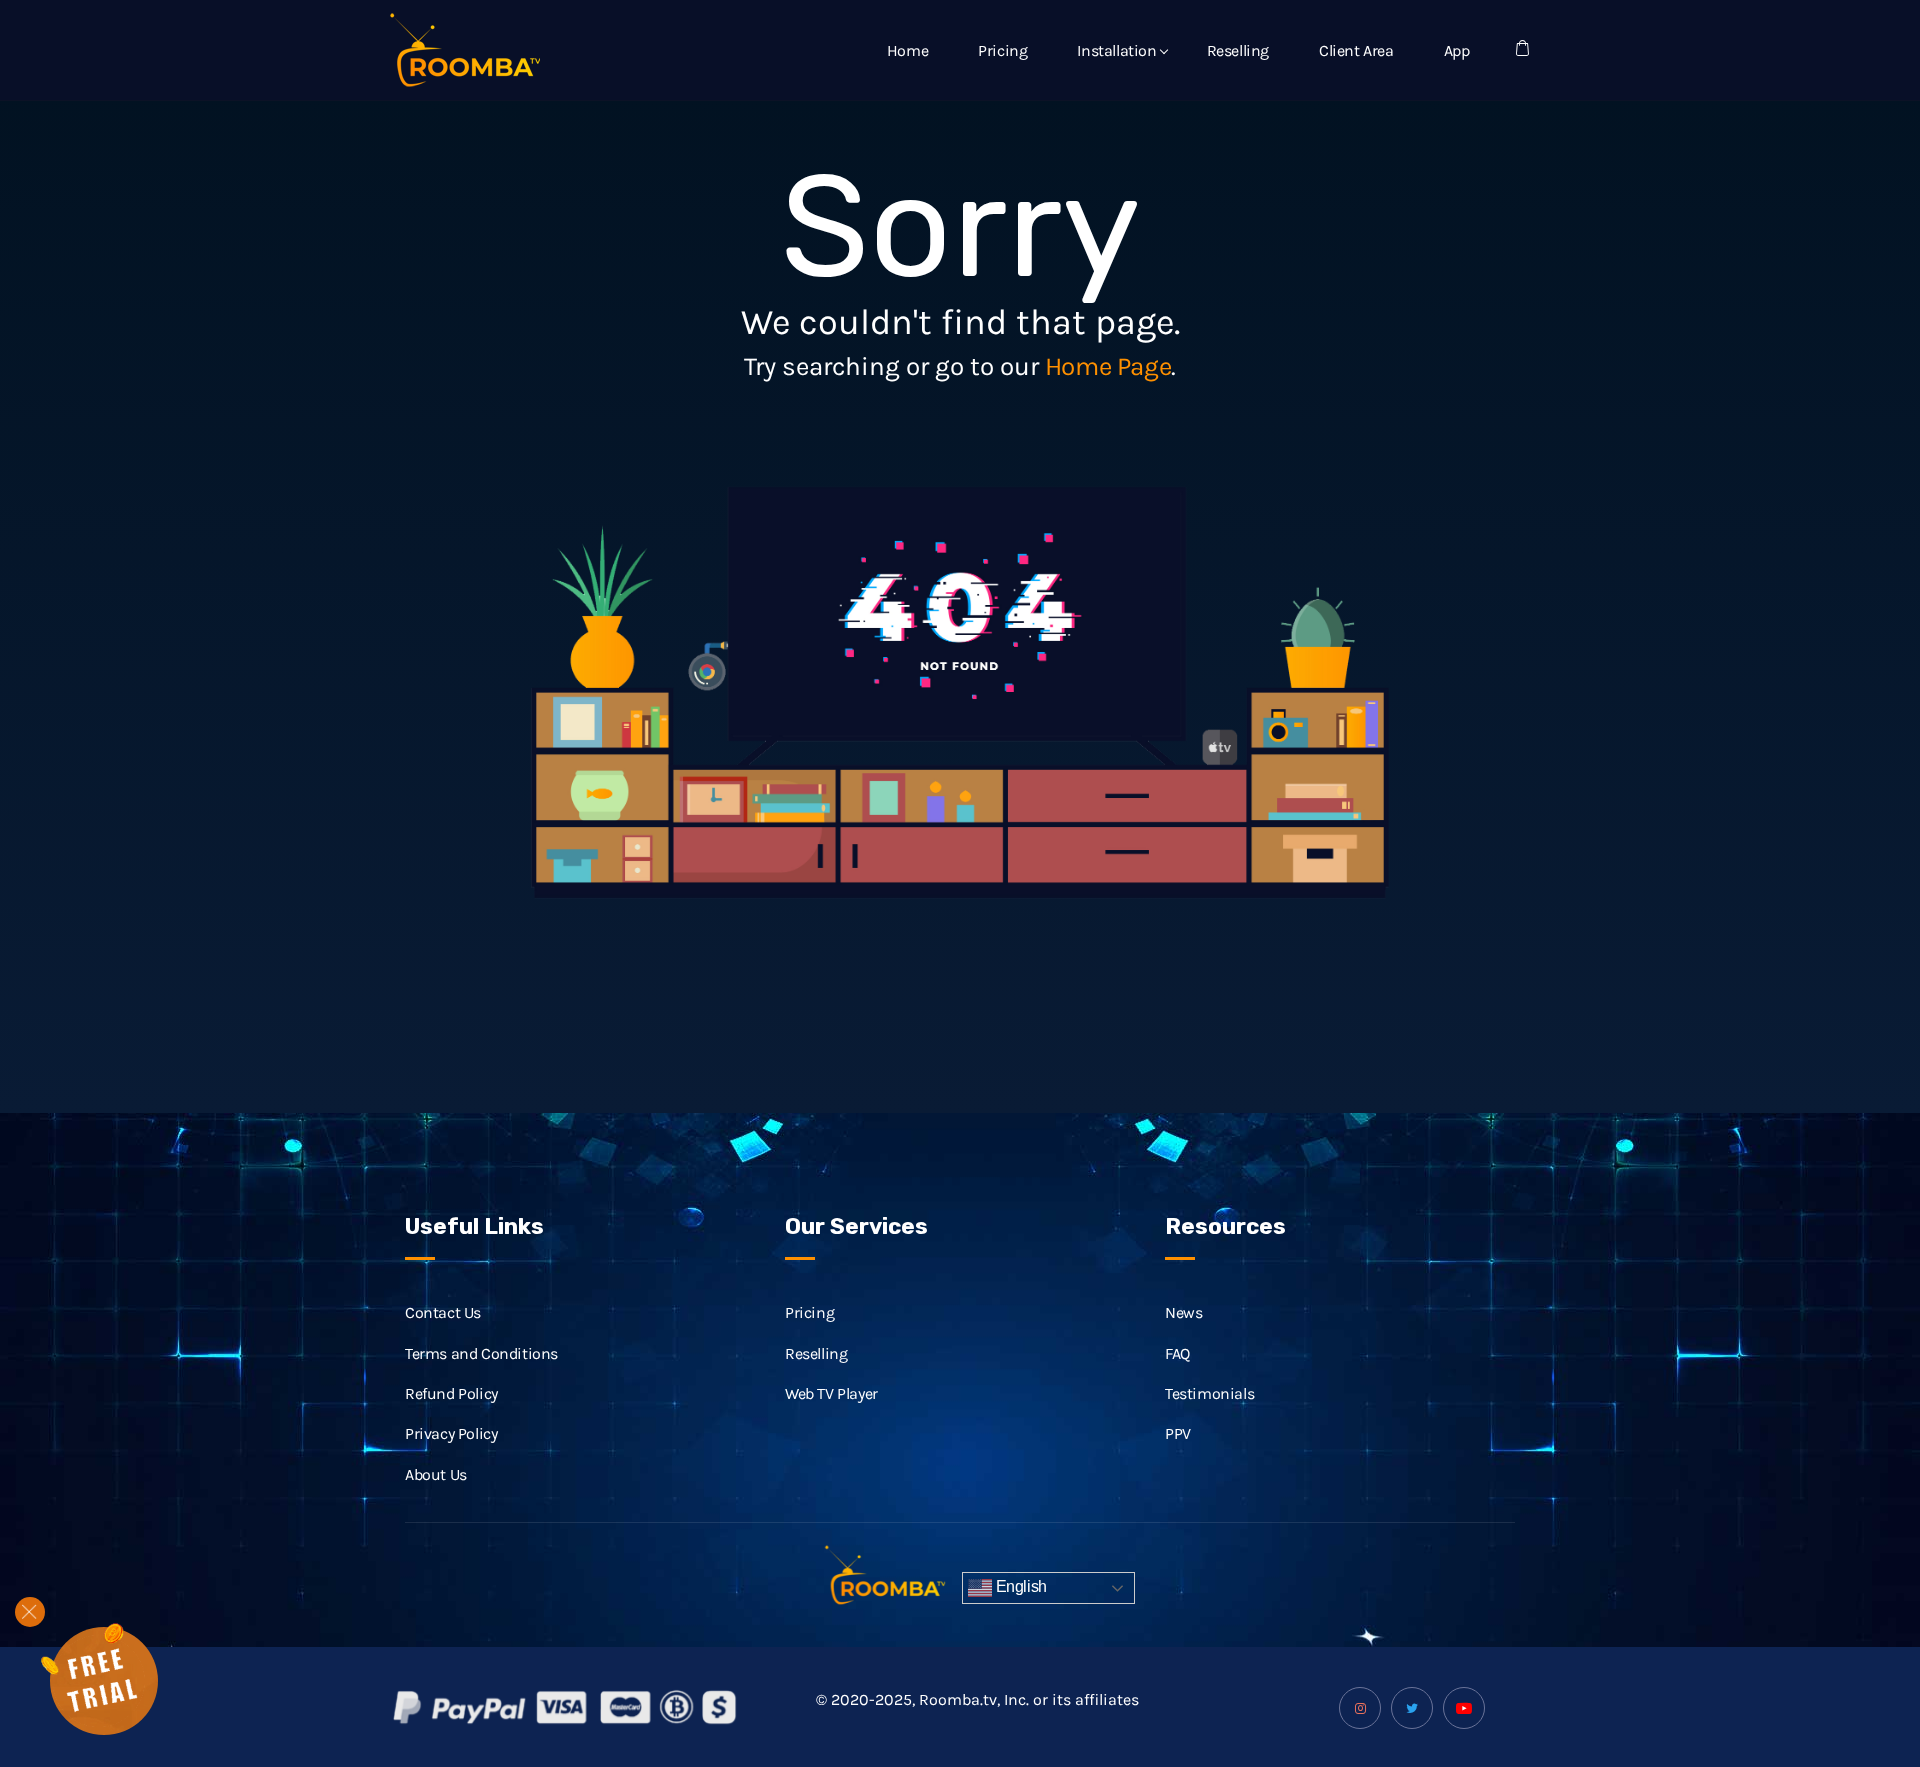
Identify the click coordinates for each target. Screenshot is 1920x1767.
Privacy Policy (451, 1433)
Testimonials (1209, 1393)
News (1183, 1312)
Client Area (1356, 50)
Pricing (1002, 50)
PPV (1178, 1433)
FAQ (1177, 1353)
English (1019, 1586)
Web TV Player (831, 1393)
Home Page (1108, 366)
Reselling (1238, 50)
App (1457, 50)
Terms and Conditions (481, 1353)
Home (907, 50)
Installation (1116, 50)
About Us (436, 1474)
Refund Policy (451, 1393)
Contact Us (443, 1312)
